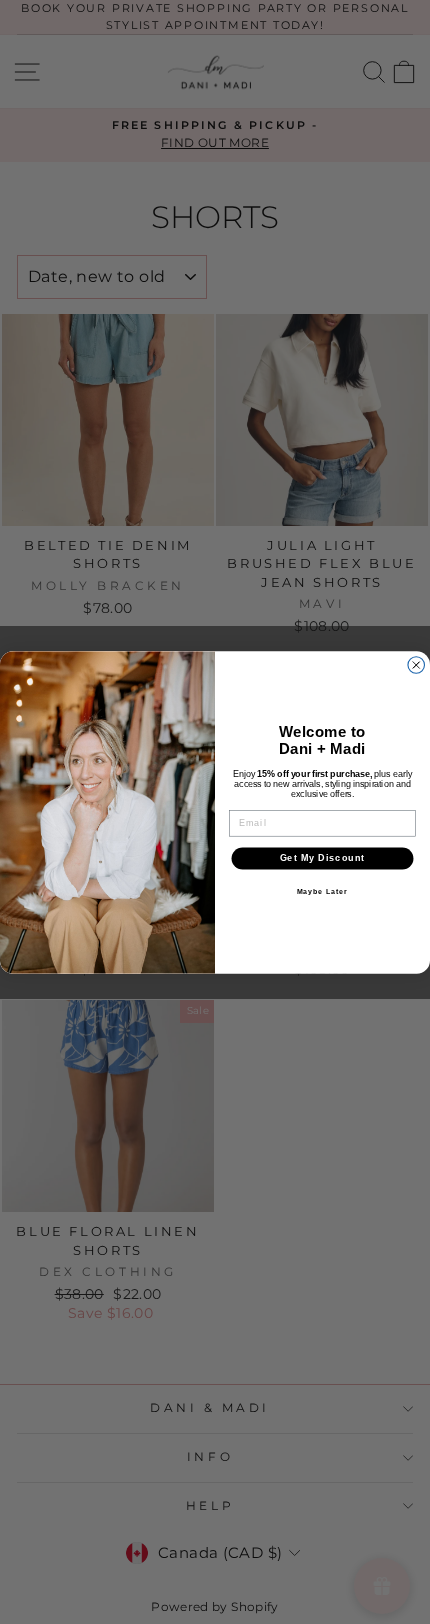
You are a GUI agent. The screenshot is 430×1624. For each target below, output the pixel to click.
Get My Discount (322, 857)
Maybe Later (322, 891)
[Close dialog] (416, 664)
